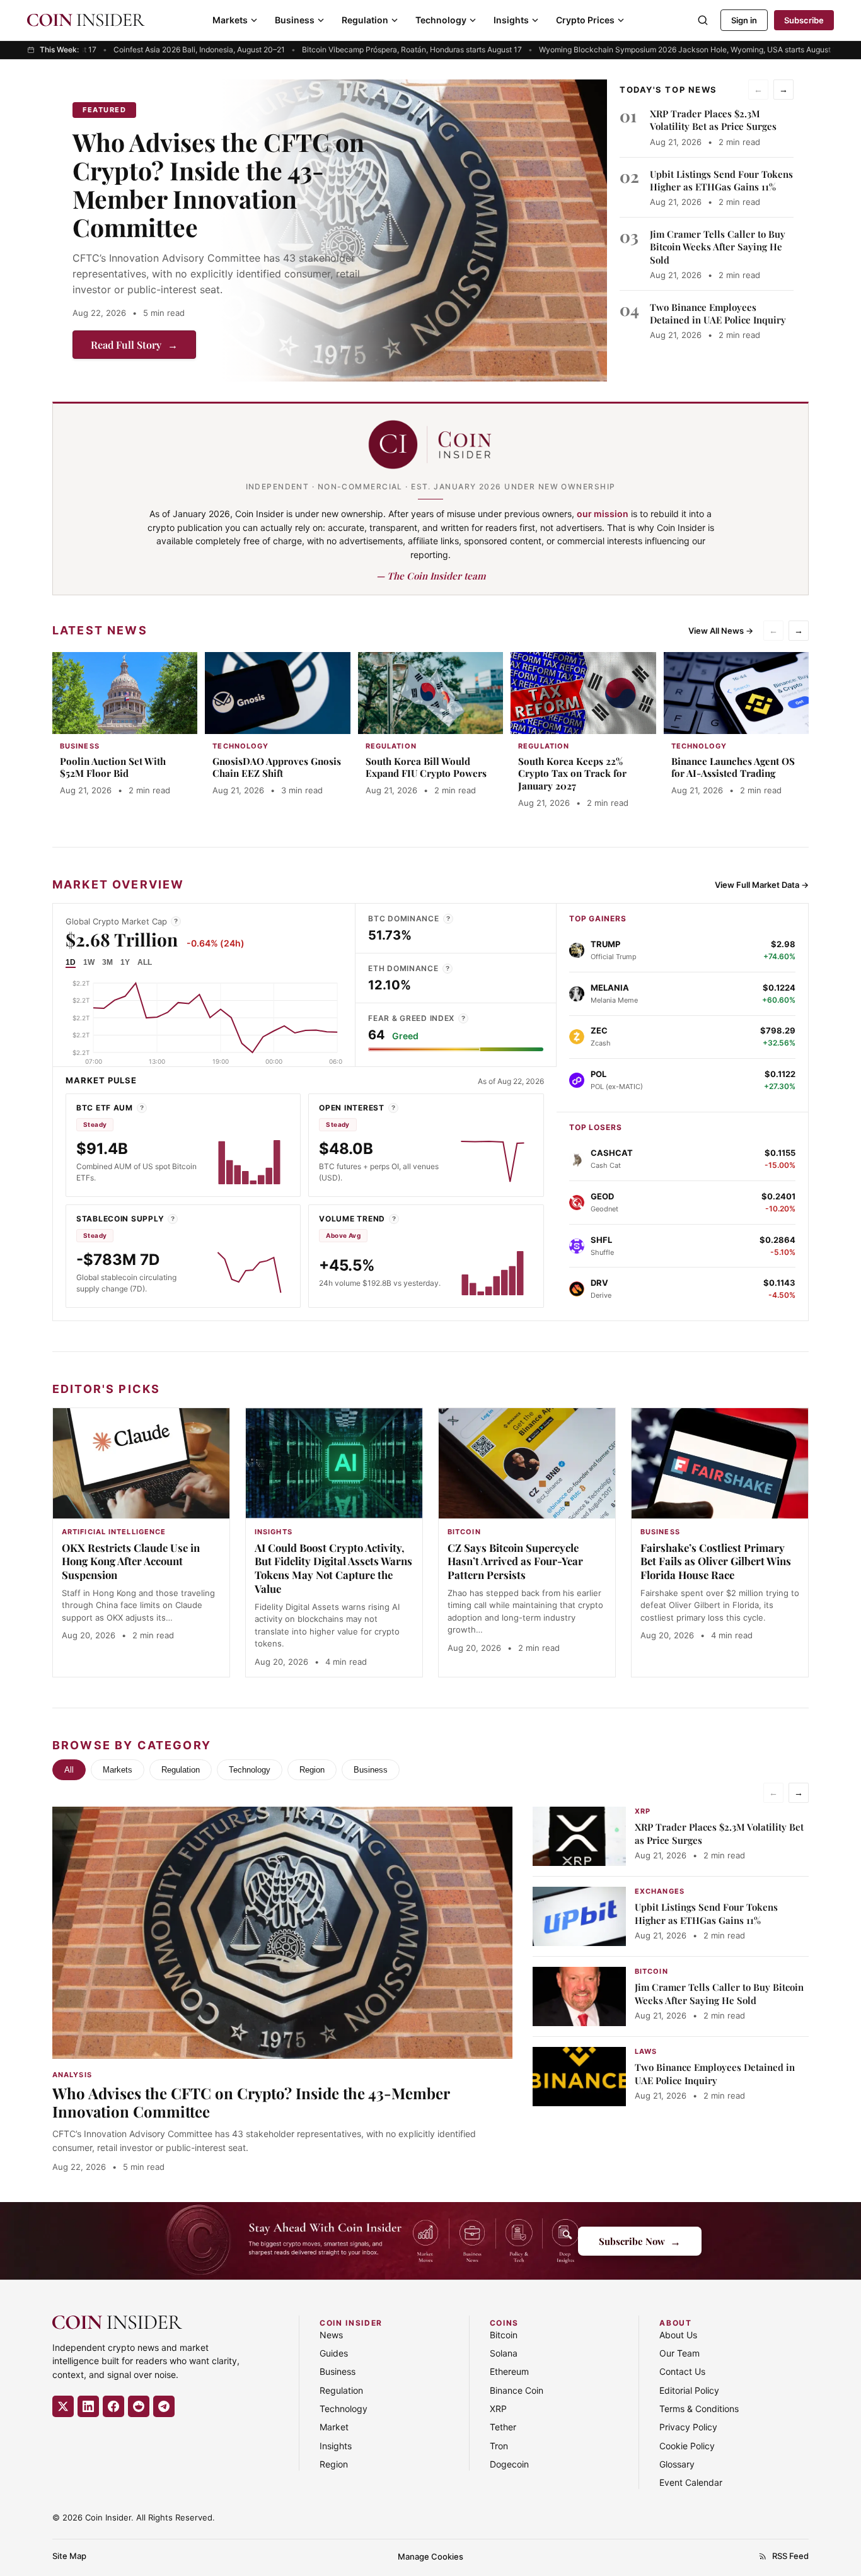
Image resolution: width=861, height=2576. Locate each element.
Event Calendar (691, 2482)
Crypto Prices (585, 20)
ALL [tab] (145, 962)
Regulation (365, 20)
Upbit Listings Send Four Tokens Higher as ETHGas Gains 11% (721, 180)
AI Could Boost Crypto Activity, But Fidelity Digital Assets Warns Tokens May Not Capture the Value (333, 1568)
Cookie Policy (687, 2446)
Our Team (679, 2353)
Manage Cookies (430, 2556)
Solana (504, 2353)
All (69, 1770)
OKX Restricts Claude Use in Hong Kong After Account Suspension (131, 1561)
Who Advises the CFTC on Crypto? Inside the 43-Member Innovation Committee (218, 184)
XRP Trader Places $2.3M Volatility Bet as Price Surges (713, 120)
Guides (334, 2353)
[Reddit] (139, 2406)
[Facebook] (113, 2406)
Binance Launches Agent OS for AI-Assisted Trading (733, 767)
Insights (511, 20)
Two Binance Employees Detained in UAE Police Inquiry (718, 313)
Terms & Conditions (699, 2409)
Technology (441, 20)
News (331, 2335)
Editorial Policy (689, 2390)
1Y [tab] (125, 962)
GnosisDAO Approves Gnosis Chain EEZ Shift (277, 767)
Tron (499, 2446)
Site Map (69, 2556)
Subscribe (804, 20)
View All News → (721, 631)
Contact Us (682, 2371)
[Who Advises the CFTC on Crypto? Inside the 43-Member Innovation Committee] (413, 230)
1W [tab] (89, 962)
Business (295, 20)
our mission (603, 514)
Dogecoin (509, 2464)
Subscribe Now (640, 2241)
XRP (498, 2409)
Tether (503, 2427)
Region (312, 1770)
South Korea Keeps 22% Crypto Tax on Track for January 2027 (572, 774)
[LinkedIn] (88, 2406)
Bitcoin (504, 2335)
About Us (678, 2335)
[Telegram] (164, 2406)
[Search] (703, 20)
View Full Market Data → (762, 885)
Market (334, 2427)
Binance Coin (517, 2390)
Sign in (744, 20)
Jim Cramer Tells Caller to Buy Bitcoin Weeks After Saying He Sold (718, 247)
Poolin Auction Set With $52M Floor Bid (113, 767)
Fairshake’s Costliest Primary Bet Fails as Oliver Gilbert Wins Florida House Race (716, 1561)
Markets (230, 20)
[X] (63, 2406)
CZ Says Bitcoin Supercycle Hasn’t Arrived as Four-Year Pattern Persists (515, 1561)
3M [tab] (107, 962)
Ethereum (509, 2371)
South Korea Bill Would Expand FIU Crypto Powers (426, 767)
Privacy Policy (688, 2427)
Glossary (677, 2464)
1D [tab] (71, 962)
